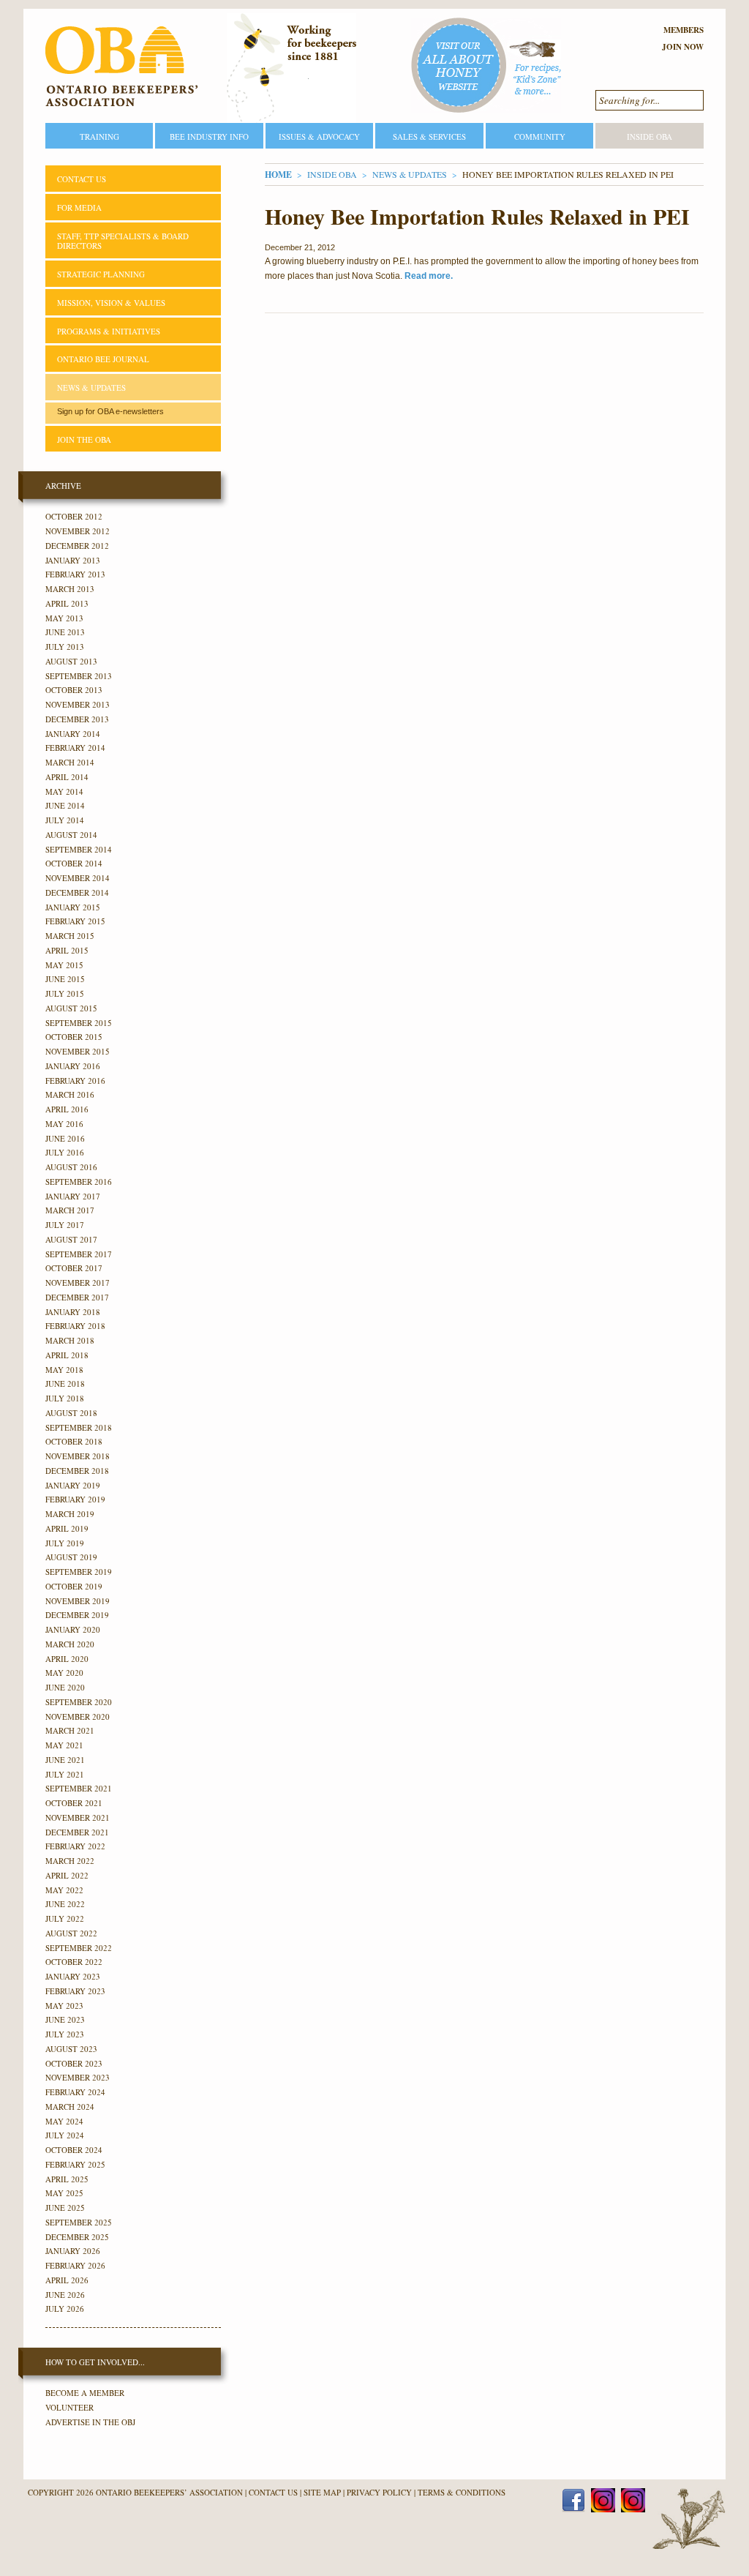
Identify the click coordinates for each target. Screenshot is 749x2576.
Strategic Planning (101, 274)
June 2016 (65, 1138)
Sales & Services (429, 136)
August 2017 (71, 1239)
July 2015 (65, 993)
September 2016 (79, 1182)
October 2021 (74, 1803)
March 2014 (70, 762)
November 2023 (78, 2077)
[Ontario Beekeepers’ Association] (121, 67)
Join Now (683, 47)
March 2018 (70, 1340)
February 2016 (75, 1081)
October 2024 (74, 2150)
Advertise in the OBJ (90, 2422)
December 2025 (77, 2237)
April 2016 (67, 1109)
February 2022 (75, 1846)
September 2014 (79, 849)
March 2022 (70, 1861)
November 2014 (78, 878)
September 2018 (79, 1427)
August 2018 (71, 1413)
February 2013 (75, 574)
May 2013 (64, 618)
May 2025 (64, 2193)
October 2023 (74, 2063)
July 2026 (65, 2309)
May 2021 (64, 1745)
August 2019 (71, 1557)
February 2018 (75, 1326)
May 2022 (64, 1890)
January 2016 (73, 1066)
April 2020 (67, 1659)
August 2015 (71, 1008)
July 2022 (65, 1918)
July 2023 (65, 2034)
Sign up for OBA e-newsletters (110, 411)
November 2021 (78, 1817)
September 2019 (79, 1572)
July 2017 (65, 1225)
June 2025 (65, 2208)
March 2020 (70, 1644)
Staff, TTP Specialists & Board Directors (123, 241)
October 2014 (74, 863)
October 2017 (74, 1268)
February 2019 (75, 1499)
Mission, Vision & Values (111, 303)
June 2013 (65, 632)
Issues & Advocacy (319, 136)
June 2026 (65, 2295)
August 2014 (71, 835)
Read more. (429, 276)
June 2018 (65, 1384)
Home (278, 175)
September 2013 (79, 676)
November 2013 (78, 704)
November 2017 (78, 1283)
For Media (79, 207)
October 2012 (74, 516)
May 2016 (64, 1124)
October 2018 (74, 1441)
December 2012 (77, 546)
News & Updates (410, 174)
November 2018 (78, 1456)
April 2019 (67, 1528)
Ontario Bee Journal (103, 359)
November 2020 (78, 1716)
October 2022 (74, 1962)
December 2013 (77, 719)
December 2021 (77, 1832)
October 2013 (74, 690)
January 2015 (73, 907)
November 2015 (78, 1051)
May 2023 (64, 2006)
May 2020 (64, 1673)
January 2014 (73, 734)
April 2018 (67, 1355)
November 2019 (78, 1601)
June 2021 (65, 1760)
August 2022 (71, 1933)
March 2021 (70, 1730)
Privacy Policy (379, 2492)
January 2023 (73, 1976)
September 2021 (79, 1788)
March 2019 (70, 1514)
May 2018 (64, 1370)
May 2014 (64, 791)
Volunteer (69, 2407)
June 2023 (65, 2019)
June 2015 (65, 979)
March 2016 (70, 1094)
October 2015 (74, 1037)
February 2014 (75, 748)
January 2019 (73, 1485)
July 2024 (65, 2135)
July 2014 (65, 820)
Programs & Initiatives (109, 331)
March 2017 (70, 1210)
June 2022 (65, 1904)
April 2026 (67, 2280)
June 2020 (65, 1687)
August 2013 (71, 661)
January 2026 (73, 2251)
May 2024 (64, 2121)
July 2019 (65, 1543)
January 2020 (73, 1629)
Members (684, 30)
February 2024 (75, 2092)
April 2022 (67, 1875)
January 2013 (73, 560)
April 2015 (67, 950)
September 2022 (79, 1948)
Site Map (322, 2492)
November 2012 (78, 531)
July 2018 (65, 1398)
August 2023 (71, 2049)
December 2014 (77, 892)
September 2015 (79, 1023)
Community (540, 136)
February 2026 (75, 2265)
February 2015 (75, 921)
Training (99, 136)
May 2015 (64, 965)
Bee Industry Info (209, 136)
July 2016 (65, 1152)
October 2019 (74, 1586)
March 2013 (70, 589)
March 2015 (70, 936)
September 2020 (79, 1702)
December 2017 (77, 1297)
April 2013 (67, 603)
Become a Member (85, 2393)
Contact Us (82, 179)
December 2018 (77, 1471)
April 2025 (67, 2179)
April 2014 (67, 777)
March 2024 (70, 2107)
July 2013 (65, 647)
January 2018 (73, 1312)
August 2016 (71, 1167)
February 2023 (75, 1991)
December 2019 (77, 1615)
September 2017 (79, 1254)
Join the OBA (84, 439)
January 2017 (73, 1196)
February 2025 (75, 2164)
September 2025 (79, 2222)
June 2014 (65, 805)
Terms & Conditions (462, 2492)
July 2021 (65, 1774)
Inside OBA (650, 136)
